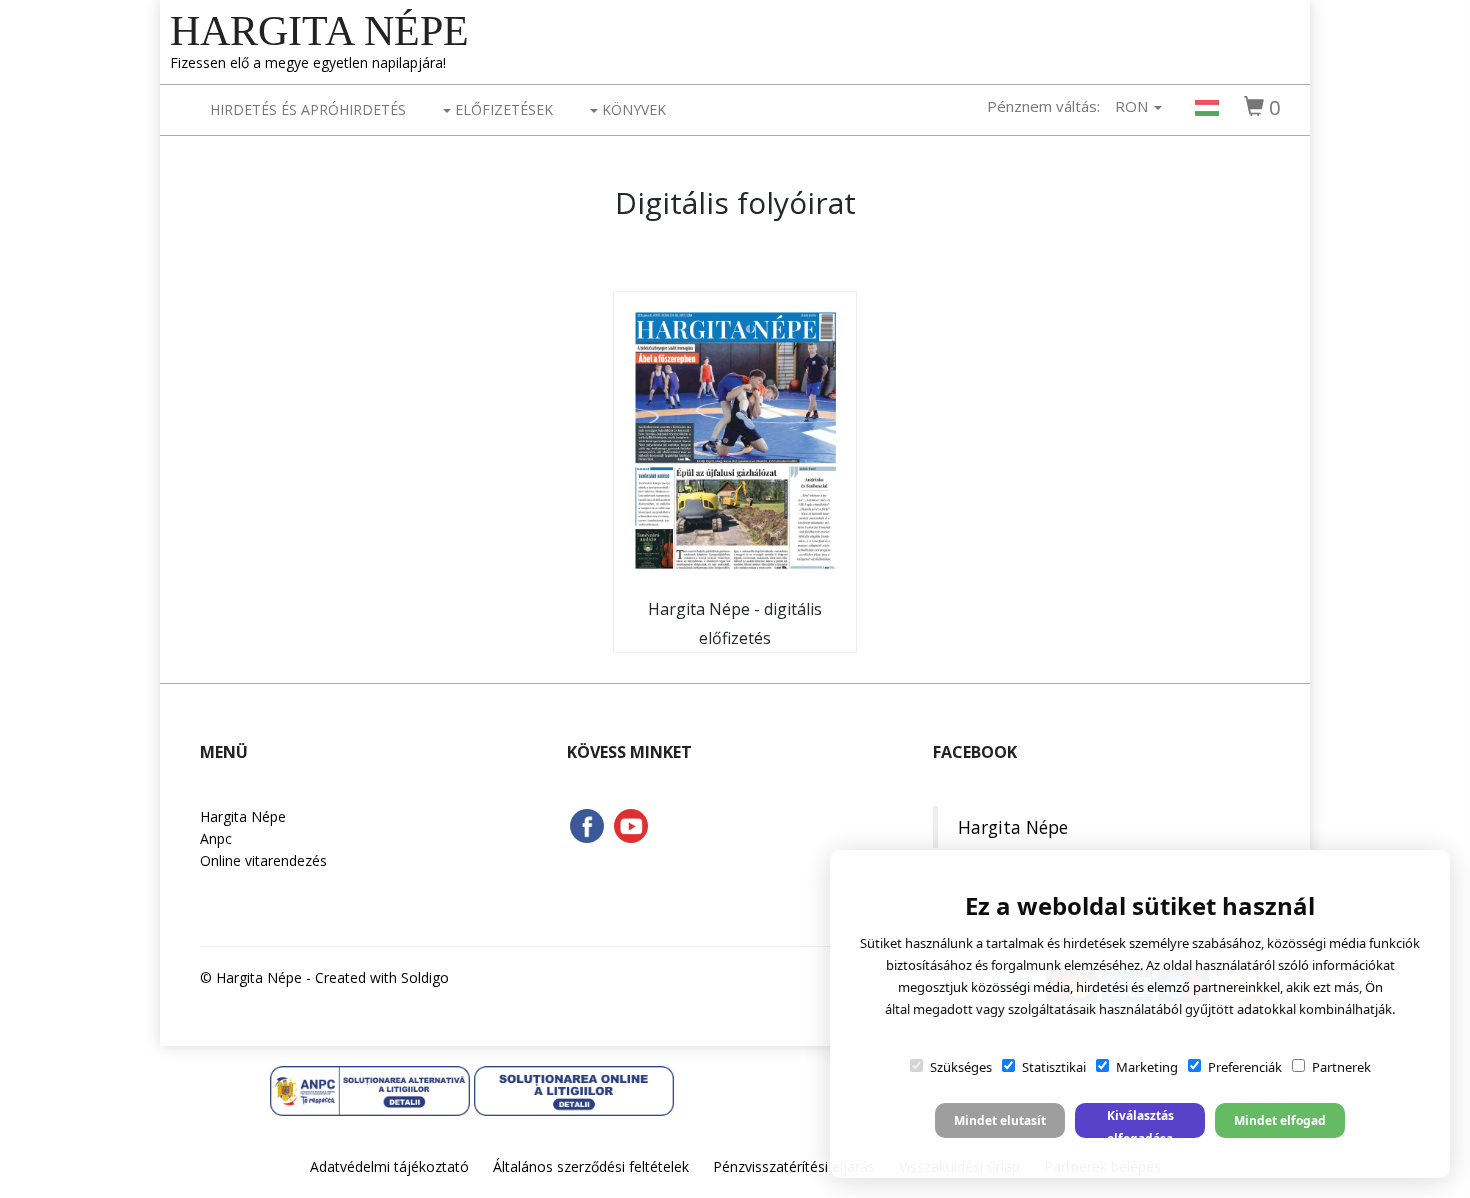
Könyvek (632, 109)
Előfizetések (502, 109)
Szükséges (961, 1067)
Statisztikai (1054, 1067)
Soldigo (425, 977)
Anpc (216, 838)
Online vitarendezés (263, 860)
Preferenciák (1245, 1067)
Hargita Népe (319, 31)
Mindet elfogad (1280, 1120)
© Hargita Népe (251, 977)
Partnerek (1341, 1067)
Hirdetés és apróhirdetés (308, 109)
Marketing (1147, 1067)
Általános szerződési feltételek (591, 1166)
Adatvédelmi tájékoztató (389, 1166)
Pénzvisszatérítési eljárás (794, 1166)
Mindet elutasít (1000, 1120)
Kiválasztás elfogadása (1140, 1122)
